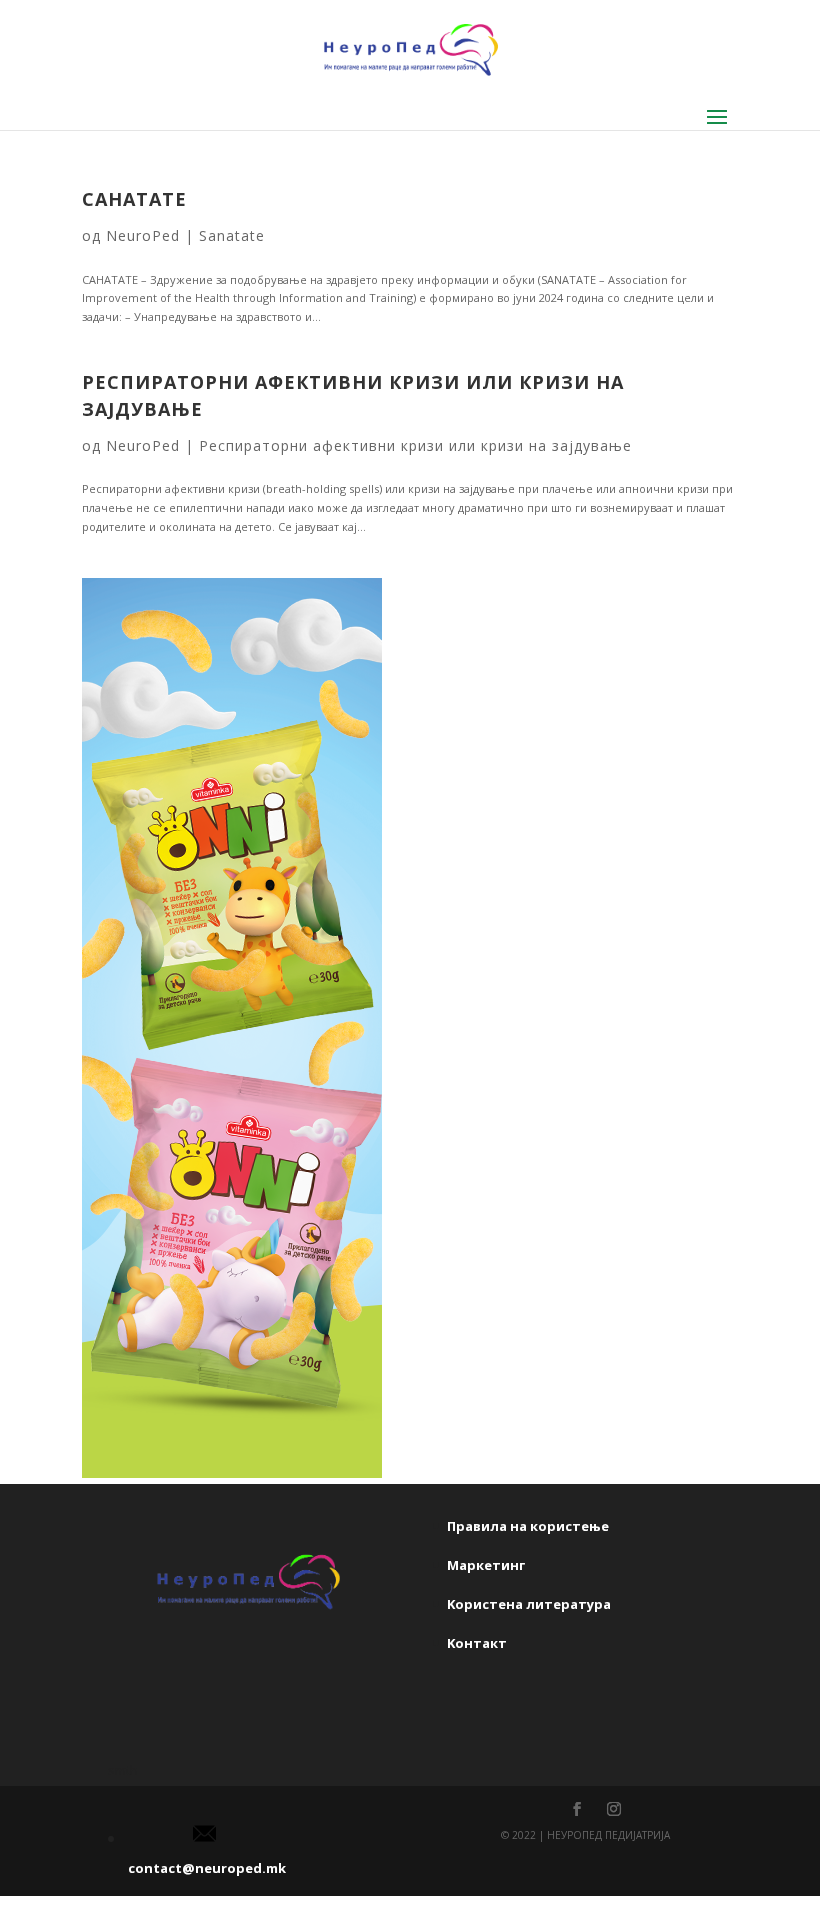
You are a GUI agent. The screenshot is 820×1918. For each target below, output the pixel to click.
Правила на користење (528, 1526)
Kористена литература (529, 1604)
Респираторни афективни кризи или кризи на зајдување (415, 445)
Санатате (134, 199)
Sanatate (232, 235)
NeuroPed (143, 235)
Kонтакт (477, 1643)
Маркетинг (486, 1565)
